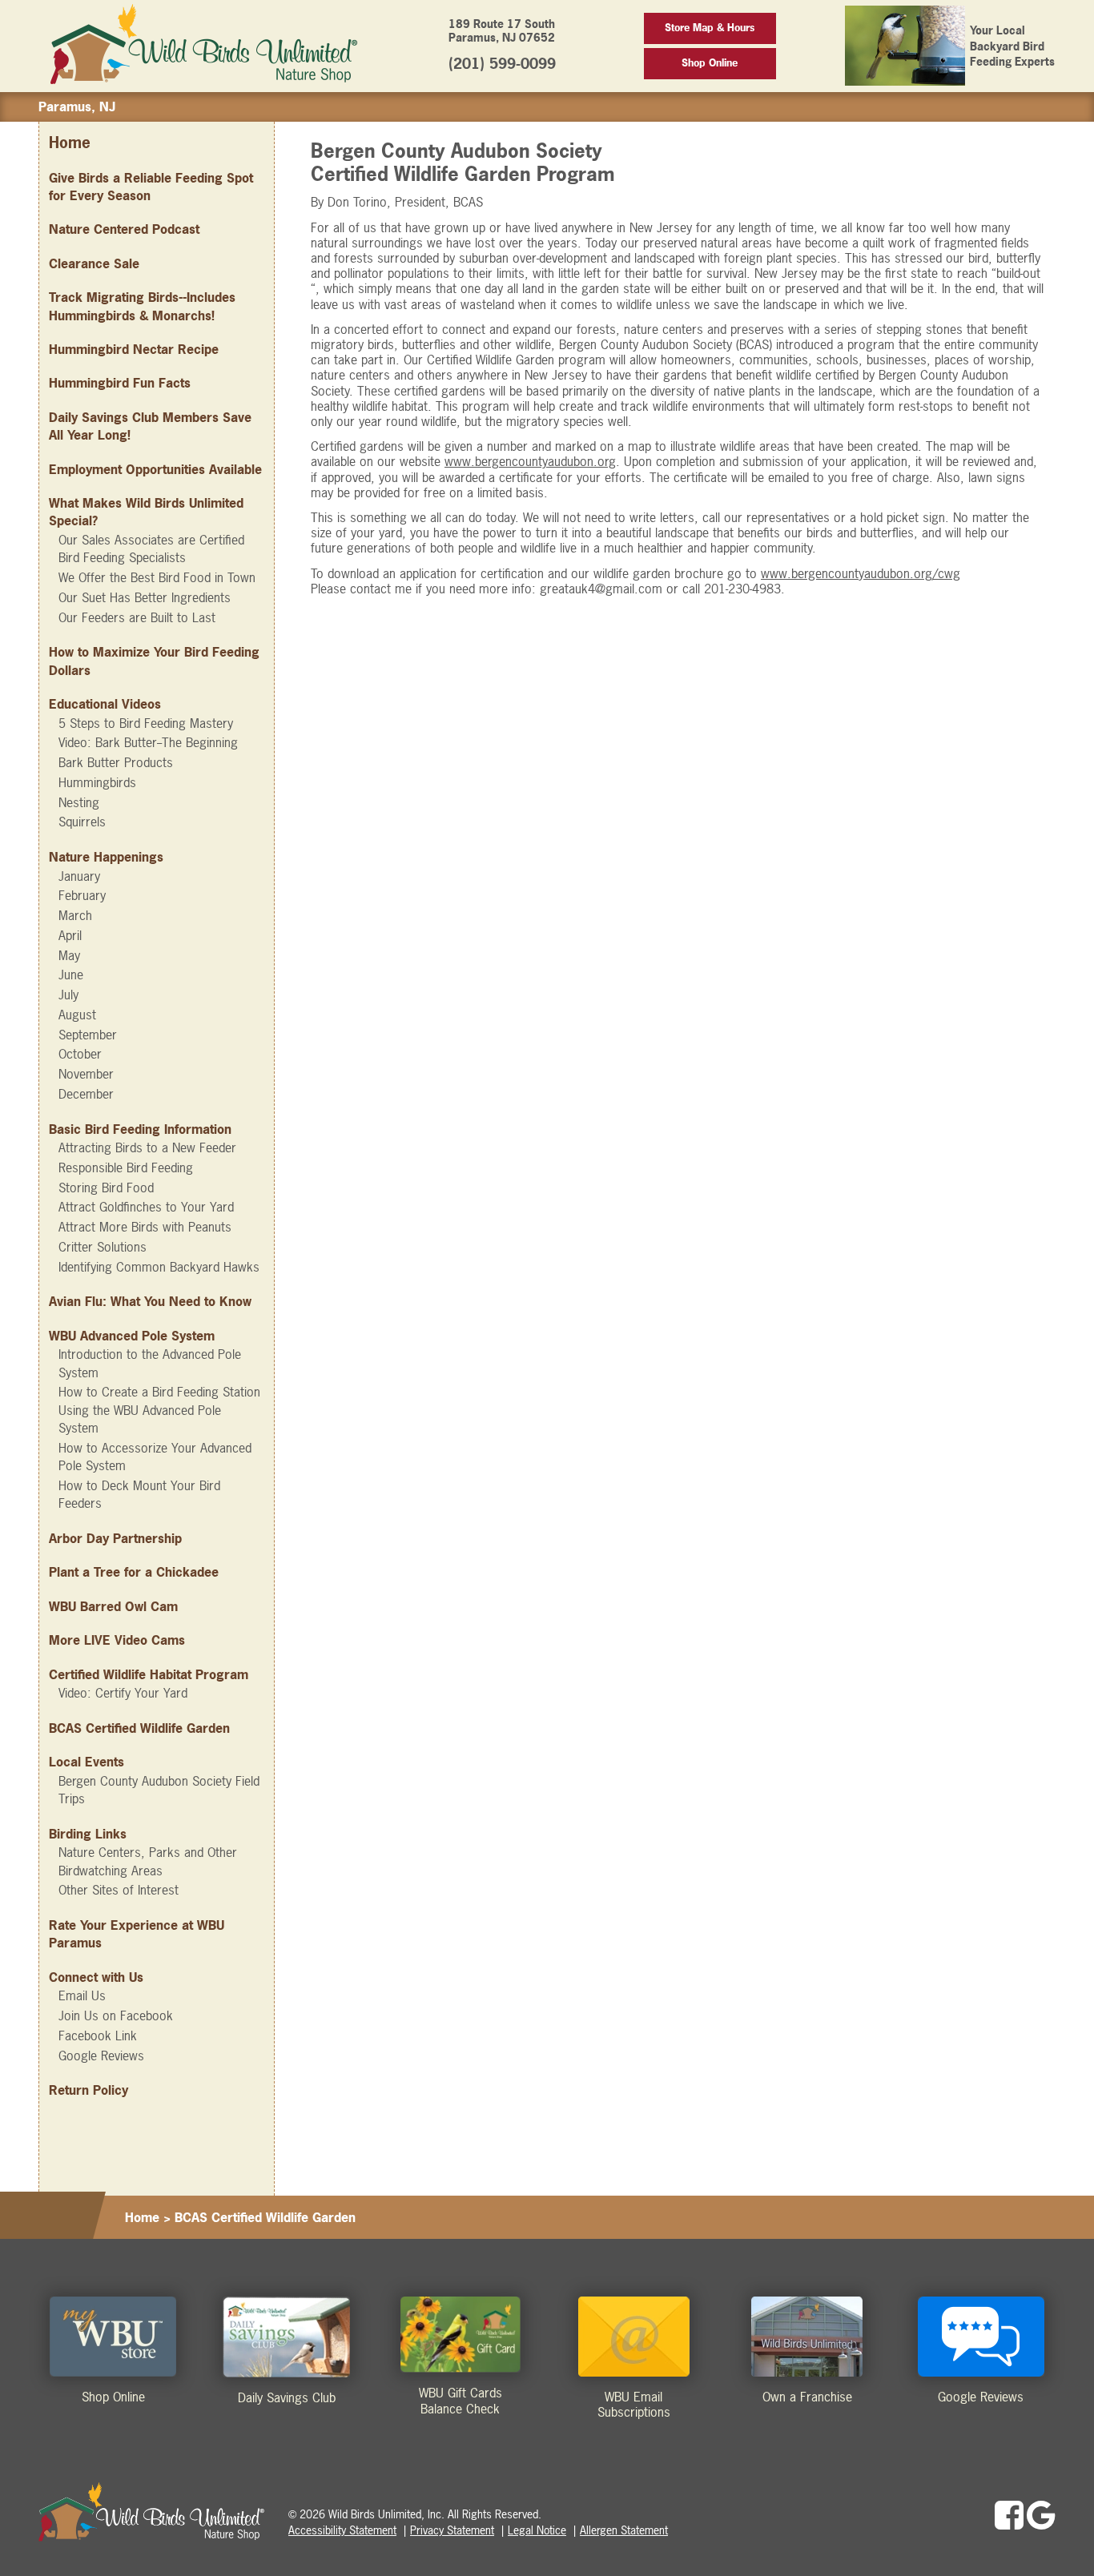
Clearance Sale (94, 263)
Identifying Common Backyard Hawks (159, 1267)
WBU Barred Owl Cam (113, 1606)
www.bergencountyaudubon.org (530, 461)
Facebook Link (98, 2035)
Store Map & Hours (710, 28)
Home (70, 143)
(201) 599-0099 (502, 64)
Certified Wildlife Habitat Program (149, 1674)
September (88, 1035)
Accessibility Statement (342, 2530)
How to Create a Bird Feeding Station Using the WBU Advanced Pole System (159, 1410)
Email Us (82, 1995)
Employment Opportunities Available (155, 469)
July (68, 995)
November (86, 1074)
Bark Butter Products (116, 762)
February (82, 895)
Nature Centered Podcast (124, 229)
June (71, 975)
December (86, 1094)
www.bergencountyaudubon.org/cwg (861, 573)
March (75, 915)
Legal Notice (537, 2530)
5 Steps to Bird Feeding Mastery (146, 723)
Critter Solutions (103, 1247)
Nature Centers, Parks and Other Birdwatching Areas (148, 1861)
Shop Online (710, 63)
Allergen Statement (624, 2530)
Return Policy (88, 2090)
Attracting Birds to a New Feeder (147, 1147)
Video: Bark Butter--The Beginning (148, 742)
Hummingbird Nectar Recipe (134, 349)
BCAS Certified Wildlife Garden (139, 1728)
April (70, 935)
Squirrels (82, 822)
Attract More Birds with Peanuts (145, 1227)
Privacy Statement (452, 2530)
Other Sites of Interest (119, 1890)
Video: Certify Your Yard (123, 1693)
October (80, 1054)
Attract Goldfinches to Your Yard (146, 1207)
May (69, 955)
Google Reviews (101, 2056)
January (79, 876)
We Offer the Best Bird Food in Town (157, 577)
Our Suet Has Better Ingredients (145, 597)
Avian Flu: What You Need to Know (150, 1301)
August (77, 1015)
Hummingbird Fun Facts (120, 383)
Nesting (79, 802)
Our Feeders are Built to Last (137, 617)
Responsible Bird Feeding (126, 1167)
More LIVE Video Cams (117, 1640)
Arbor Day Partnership (115, 1538)
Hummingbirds (97, 782)
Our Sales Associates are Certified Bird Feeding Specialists (151, 549)
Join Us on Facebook (116, 2015)
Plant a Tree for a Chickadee (134, 1572)
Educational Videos (105, 704)
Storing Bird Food (106, 1188)
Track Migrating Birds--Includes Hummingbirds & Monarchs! (142, 306)
